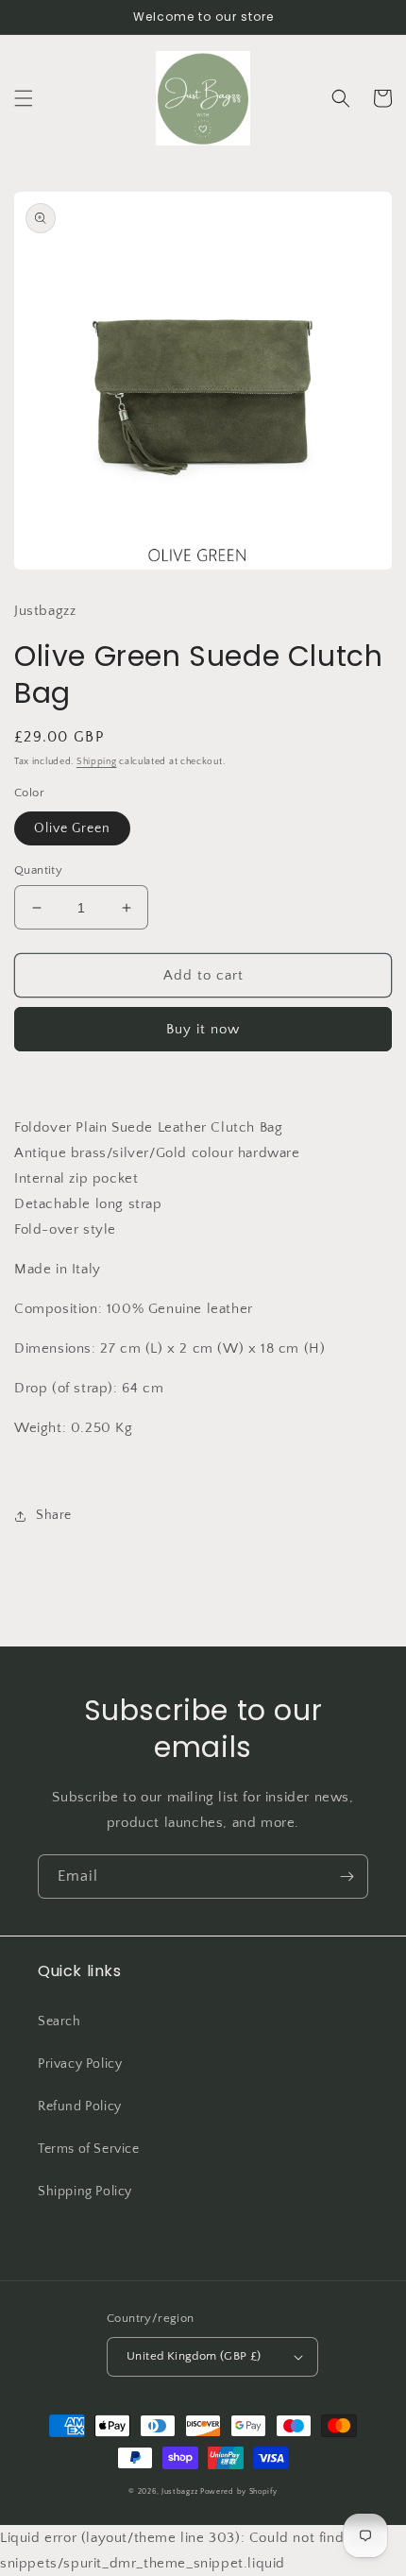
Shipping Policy (85, 2192)
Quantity (38, 870)
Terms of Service (89, 2149)
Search (59, 2022)
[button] (24, 98)
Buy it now (203, 1029)
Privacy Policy (80, 2064)
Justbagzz (179, 2491)
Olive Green (72, 828)
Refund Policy (80, 2107)
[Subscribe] (347, 1877)
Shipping (97, 762)
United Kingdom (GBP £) (194, 2356)
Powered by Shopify (239, 2491)
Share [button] (54, 1515)
